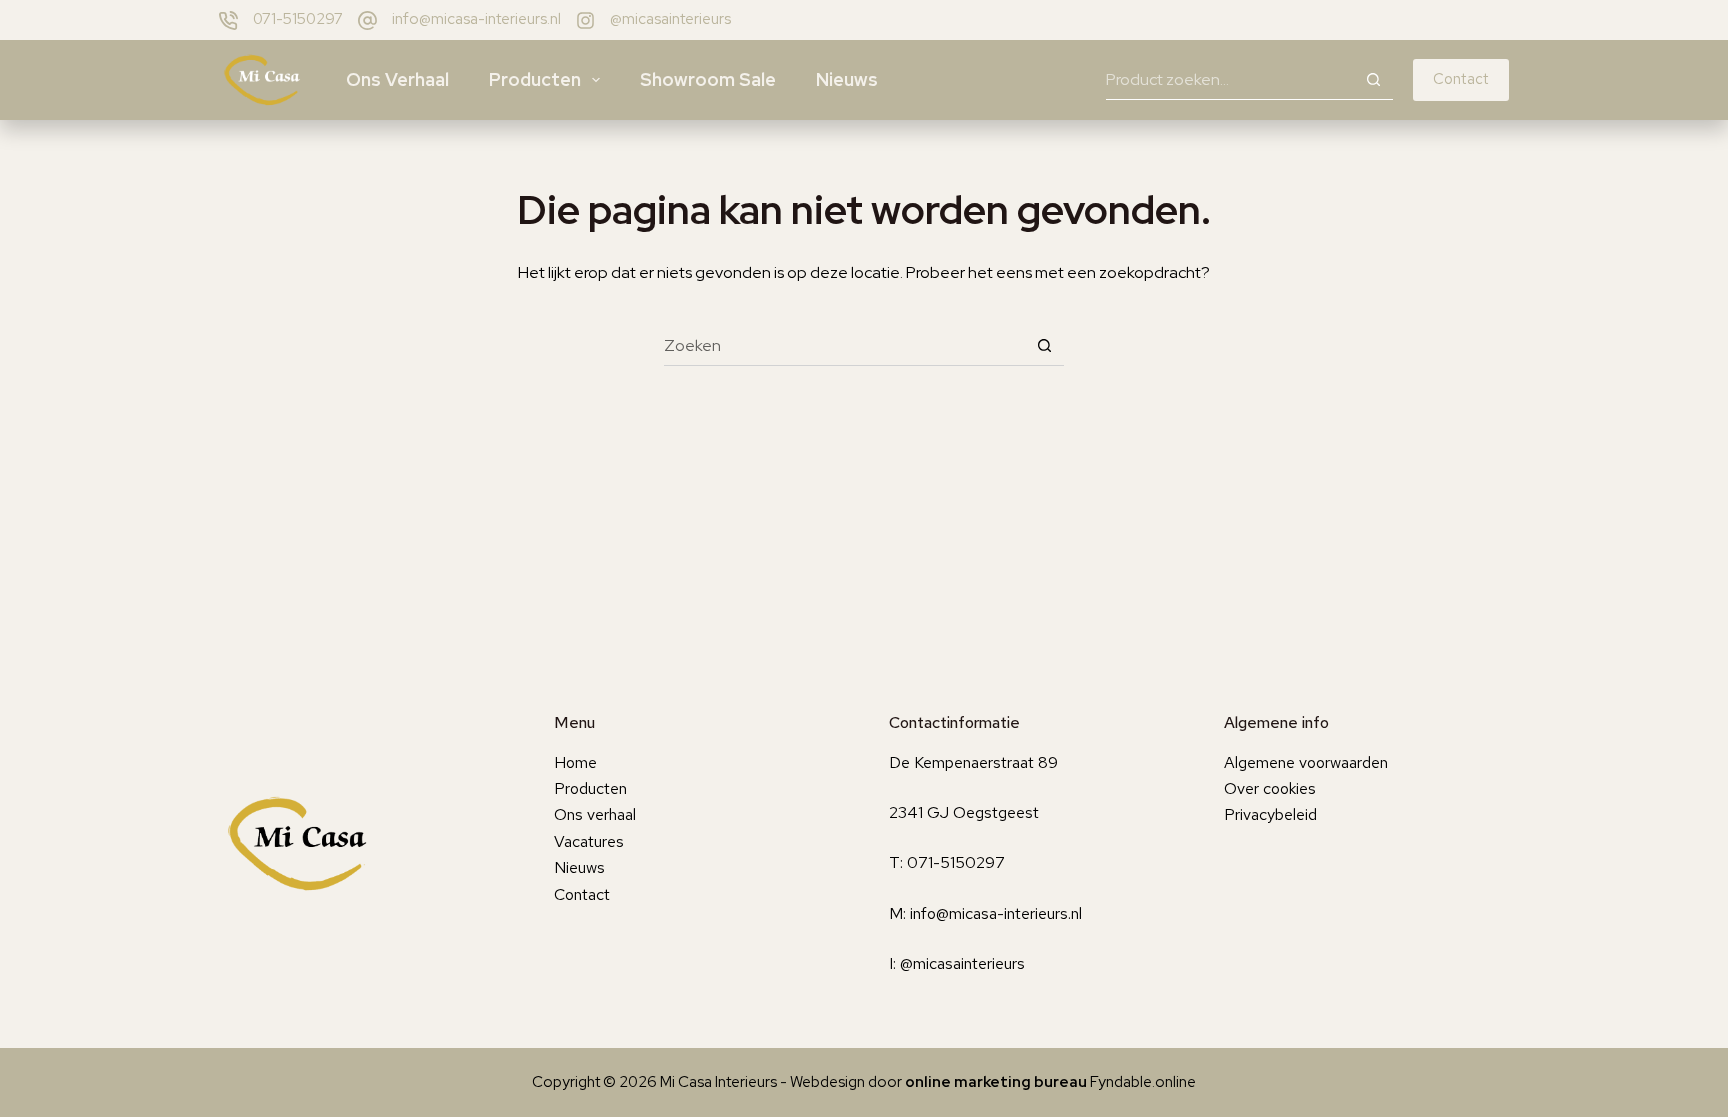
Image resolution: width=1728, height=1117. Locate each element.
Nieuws (847, 79)
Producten (535, 79)
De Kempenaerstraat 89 (973, 762)
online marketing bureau (996, 1082)
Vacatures (589, 841)
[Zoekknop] (1373, 80)
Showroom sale (708, 79)
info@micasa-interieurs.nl (476, 19)
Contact (1461, 79)
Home (575, 762)
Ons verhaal (397, 79)
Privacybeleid (1270, 814)
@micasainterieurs (670, 19)
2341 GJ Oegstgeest (964, 812)
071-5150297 (298, 19)
